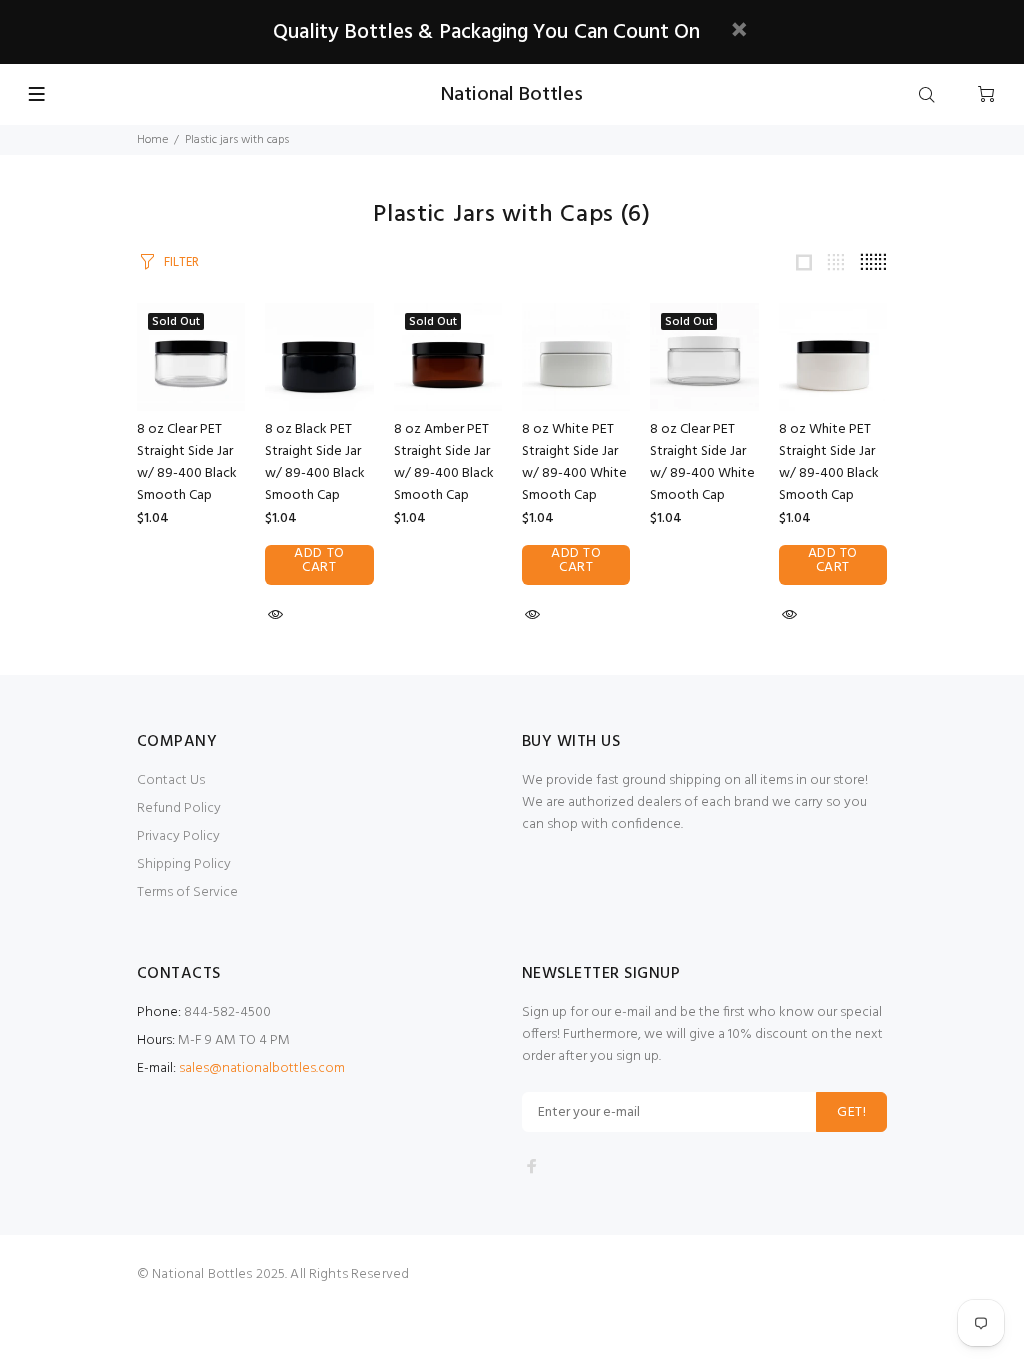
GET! (851, 1112)
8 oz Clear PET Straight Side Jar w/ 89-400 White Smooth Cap (702, 462)
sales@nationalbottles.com (262, 1068)
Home (152, 140)
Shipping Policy (184, 864)
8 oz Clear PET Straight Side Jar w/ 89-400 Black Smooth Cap (187, 462)
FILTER (181, 262)
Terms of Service (187, 892)
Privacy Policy (178, 836)
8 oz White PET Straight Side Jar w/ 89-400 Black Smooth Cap (829, 462)
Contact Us (171, 780)
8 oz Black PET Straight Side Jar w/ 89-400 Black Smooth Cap (315, 462)
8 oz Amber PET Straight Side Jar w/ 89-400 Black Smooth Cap (444, 462)
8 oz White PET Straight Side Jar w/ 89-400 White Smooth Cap (574, 462)
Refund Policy (179, 808)
